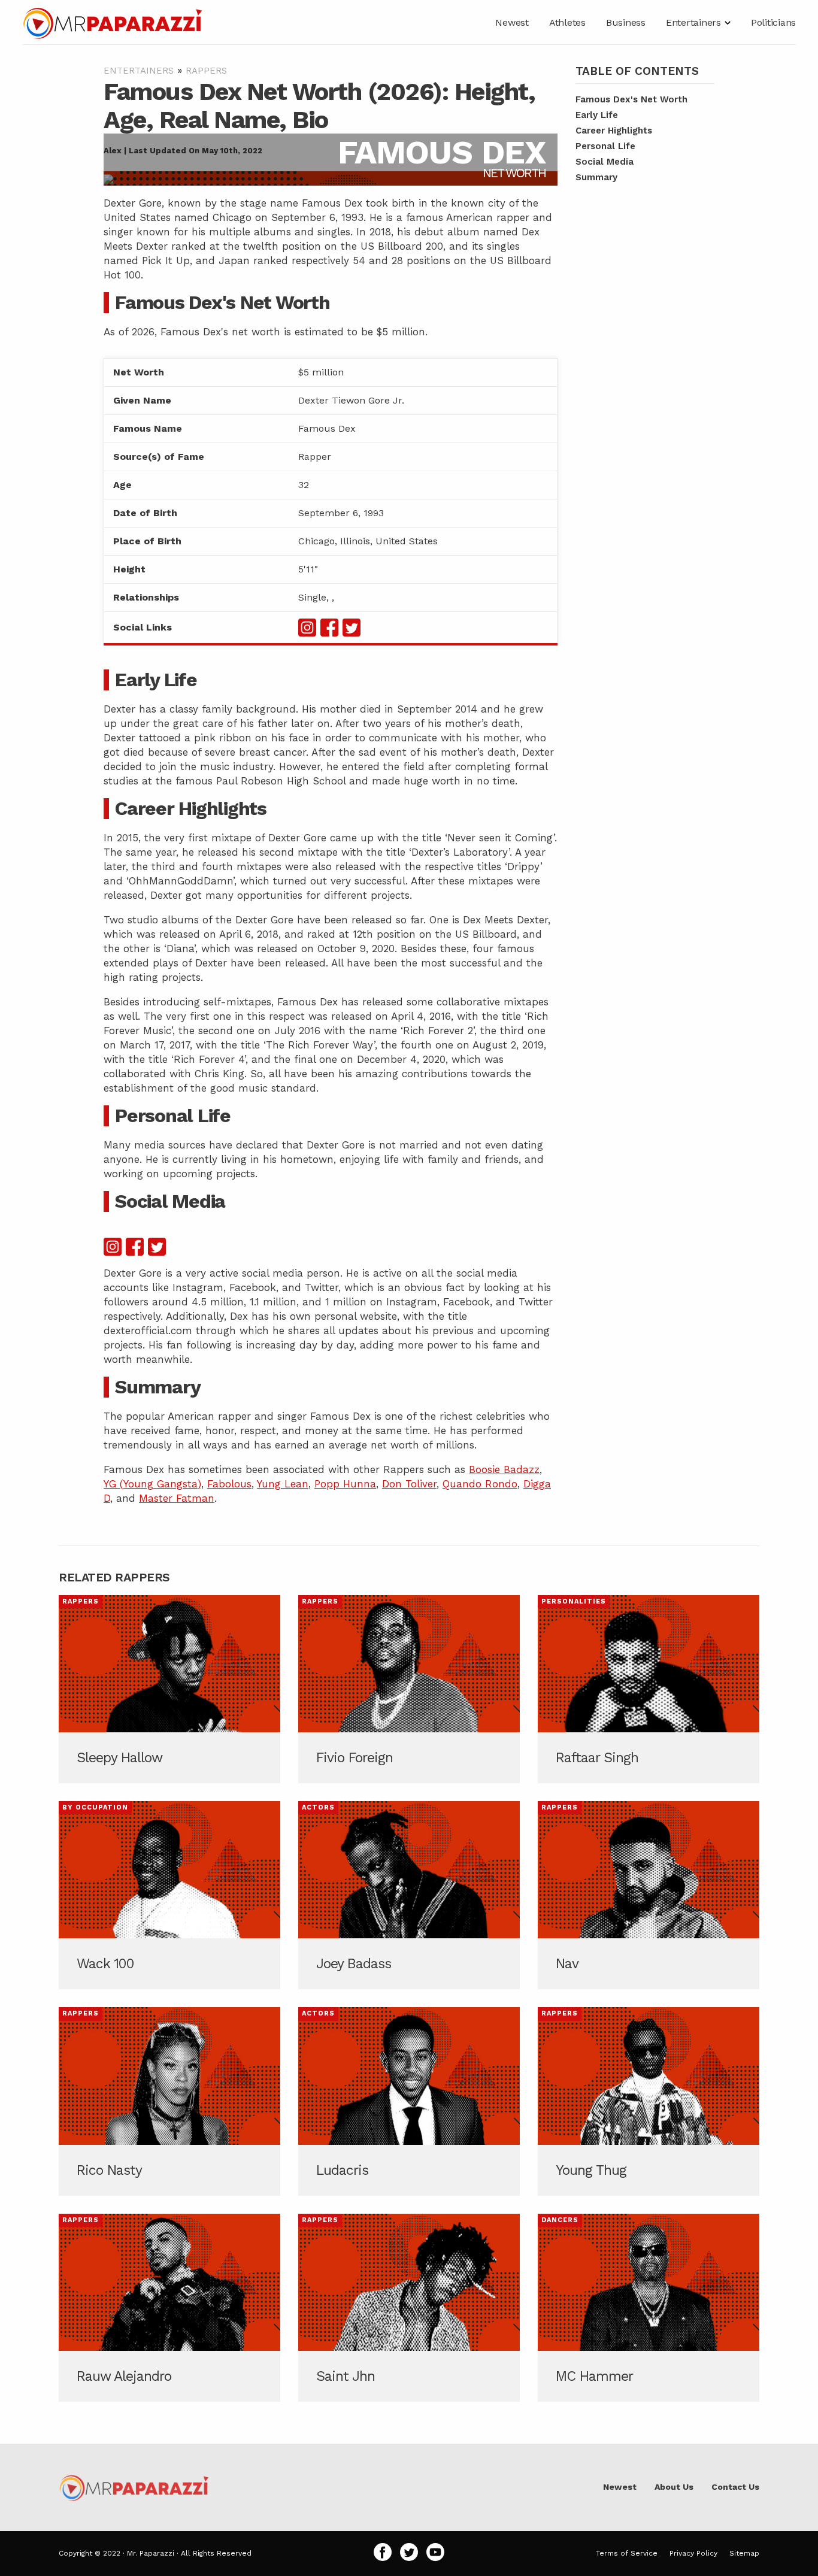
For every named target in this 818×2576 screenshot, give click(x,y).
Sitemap (744, 2553)
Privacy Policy (693, 2553)
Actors (318, 1807)
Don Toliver (409, 1484)
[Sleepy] (169, 1689)
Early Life (597, 115)
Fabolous (229, 1484)
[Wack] (169, 1895)
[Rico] (169, 2101)
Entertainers (139, 71)
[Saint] (409, 2308)
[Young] (649, 2101)
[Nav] (649, 1895)
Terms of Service (627, 2553)
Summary (596, 177)
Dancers (560, 2220)
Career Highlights (614, 131)
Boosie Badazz (504, 1469)
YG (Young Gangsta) (152, 1484)
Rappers (206, 71)
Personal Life (605, 146)
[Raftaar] (649, 1689)
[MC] (649, 2308)
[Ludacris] (409, 2101)
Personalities (574, 1601)
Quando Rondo (480, 1484)
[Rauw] (169, 2308)
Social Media (605, 162)
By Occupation (95, 1807)
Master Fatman (177, 1498)
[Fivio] (409, 1689)
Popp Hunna (345, 1484)
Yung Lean (283, 1484)
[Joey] (409, 1895)
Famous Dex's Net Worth (631, 99)
